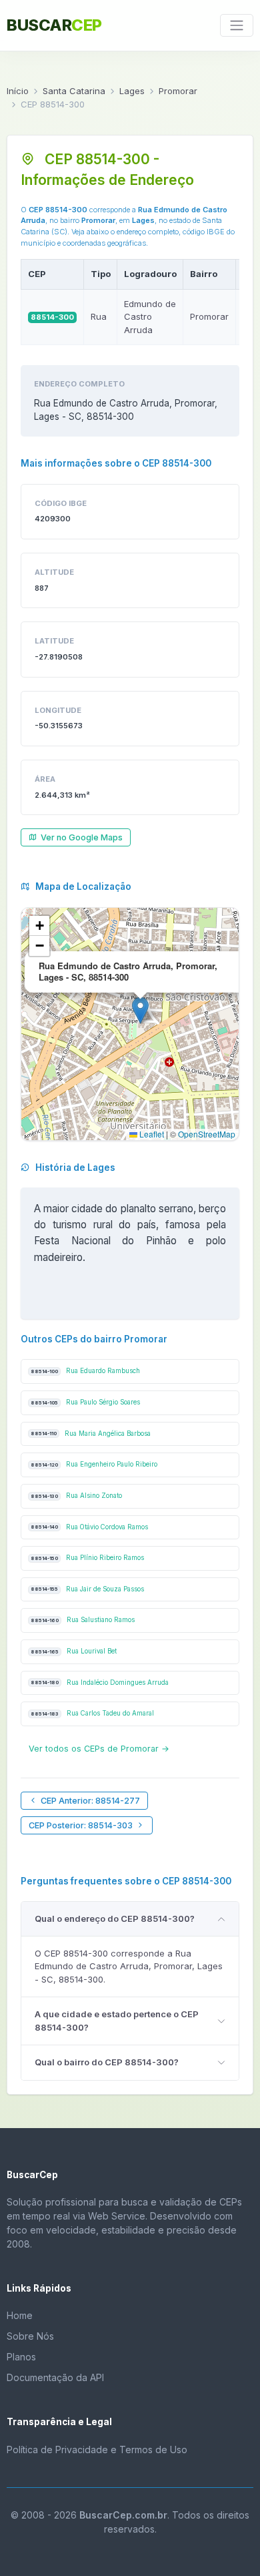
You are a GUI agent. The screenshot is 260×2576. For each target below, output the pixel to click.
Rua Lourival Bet (74, 1651)
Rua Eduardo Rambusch (85, 1371)
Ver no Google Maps (82, 837)
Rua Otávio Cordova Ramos (89, 1527)
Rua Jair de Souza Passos (87, 1589)
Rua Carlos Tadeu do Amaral (92, 1713)
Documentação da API (55, 2377)
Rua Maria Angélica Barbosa (91, 1434)
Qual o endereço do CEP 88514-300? (115, 1918)
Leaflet (151, 1134)
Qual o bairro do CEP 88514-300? (107, 2062)
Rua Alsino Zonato (76, 1496)
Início (18, 91)
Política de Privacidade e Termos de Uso (97, 2450)
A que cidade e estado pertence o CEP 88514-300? (117, 2021)
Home (20, 2315)
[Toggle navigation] (237, 25)
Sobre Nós (30, 2336)
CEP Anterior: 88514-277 (90, 1801)
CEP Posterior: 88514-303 (81, 1825)
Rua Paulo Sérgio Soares (85, 1402)
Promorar (178, 91)
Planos (21, 2357)
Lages (132, 91)
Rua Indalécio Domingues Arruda (100, 1683)
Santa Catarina (74, 91)
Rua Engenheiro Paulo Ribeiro (94, 1464)
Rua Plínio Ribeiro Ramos (87, 1558)
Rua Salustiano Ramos (83, 1620)
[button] (140, 1010)
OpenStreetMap (207, 1134)
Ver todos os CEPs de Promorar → (99, 1749)
